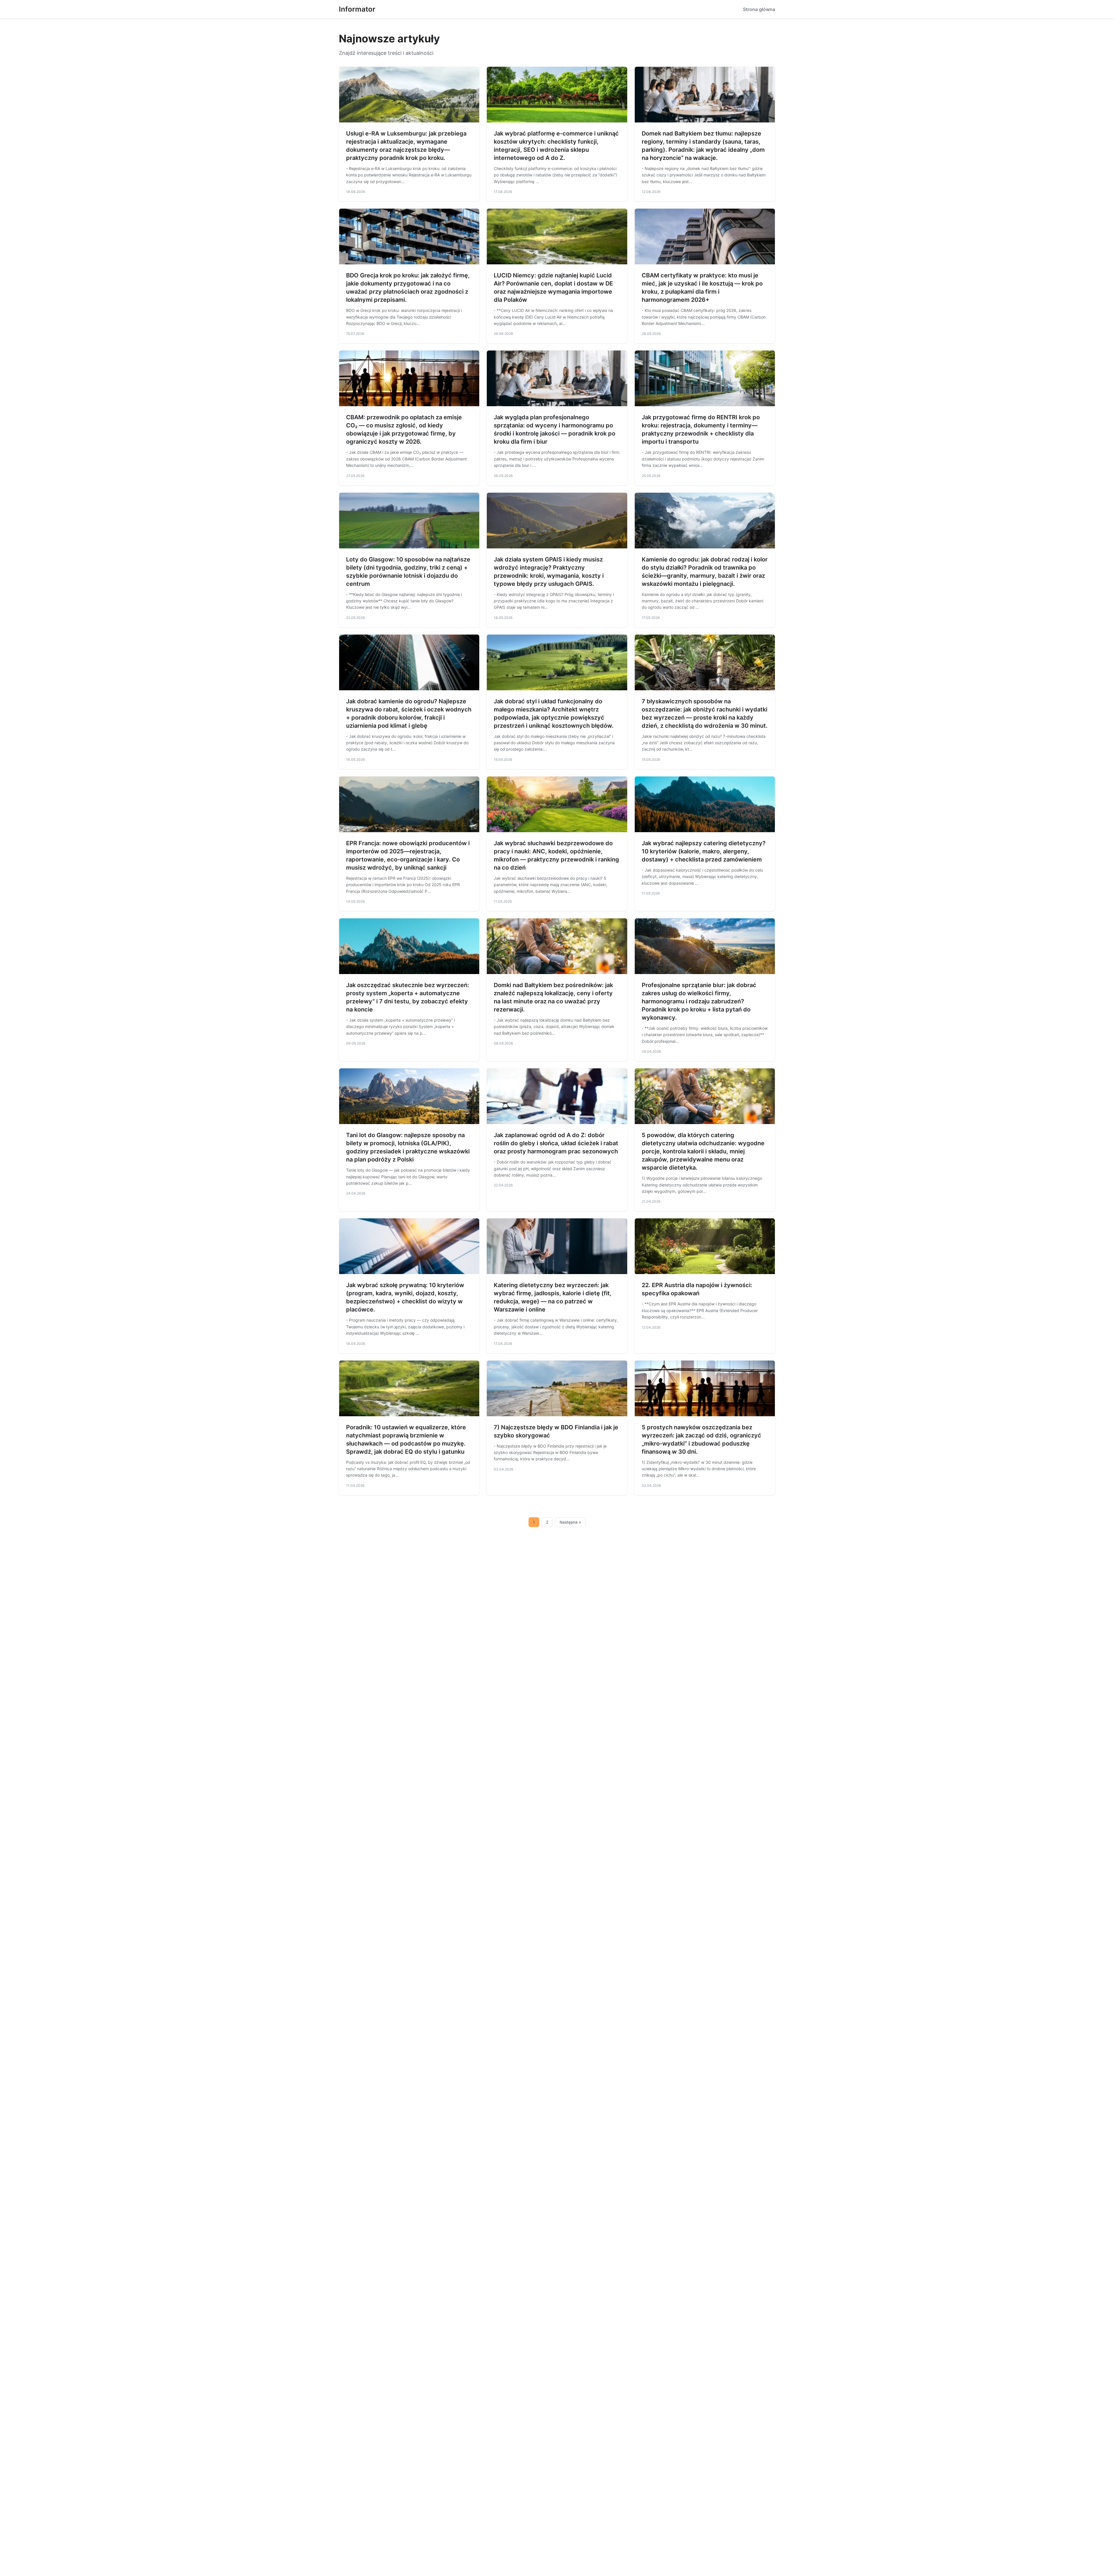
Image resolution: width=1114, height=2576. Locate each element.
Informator (357, 9)
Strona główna (759, 9)
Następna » (570, 1522)
